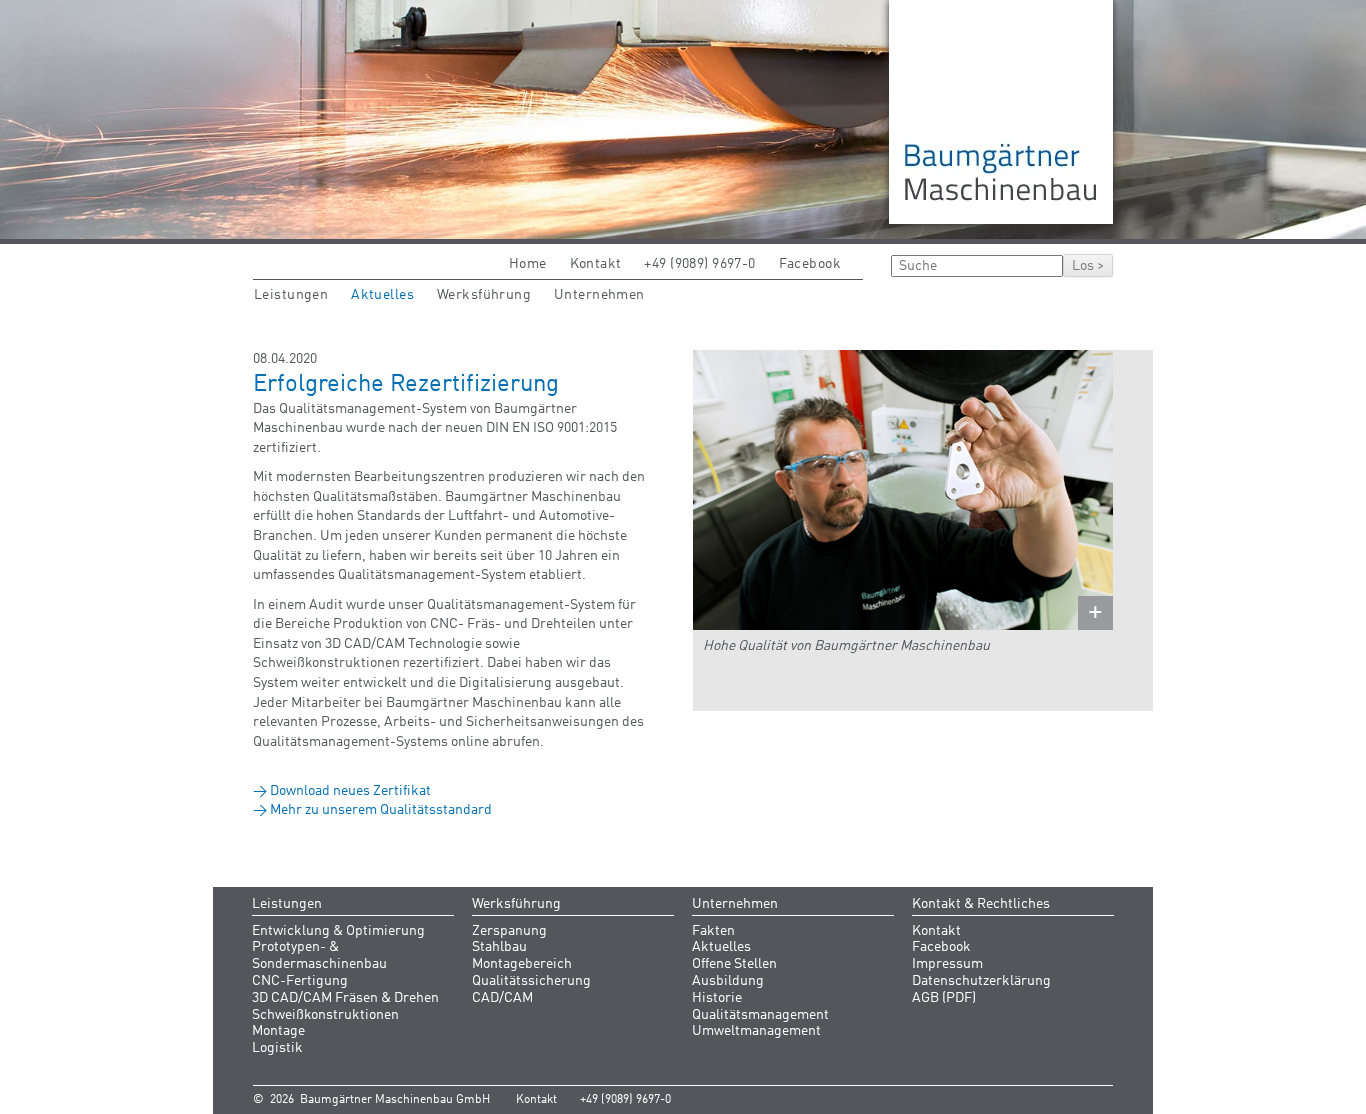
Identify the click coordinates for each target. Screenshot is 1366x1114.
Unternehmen (599, 295)
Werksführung (484, 295)
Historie (717, 998)
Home (528, 264)
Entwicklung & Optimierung (338, 931)
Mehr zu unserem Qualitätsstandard (381, 810)
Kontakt (596, 264)
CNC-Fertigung (300, 981)
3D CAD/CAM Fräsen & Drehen (345, 998)
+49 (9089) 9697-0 (699, 264)
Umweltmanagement (756, 1031)
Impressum (947, 964)
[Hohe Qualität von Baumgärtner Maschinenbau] (903, 490)
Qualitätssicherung (531, 981)
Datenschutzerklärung (981, 981)
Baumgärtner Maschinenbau (1001, 112)
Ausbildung (728, 981)
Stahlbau (499, 947)
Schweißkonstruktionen (325, 1015)
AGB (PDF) (944, 998)
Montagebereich (522, 964)
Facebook (810, 264)
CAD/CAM (502, 998)
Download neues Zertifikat (350, 791)
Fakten (713, 931)
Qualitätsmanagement (760, 1015)
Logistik (277, 1048)
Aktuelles (382, 295)
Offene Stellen (734, 964)
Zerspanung (509, 931)
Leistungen (291, 295)
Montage (278, 1031)
